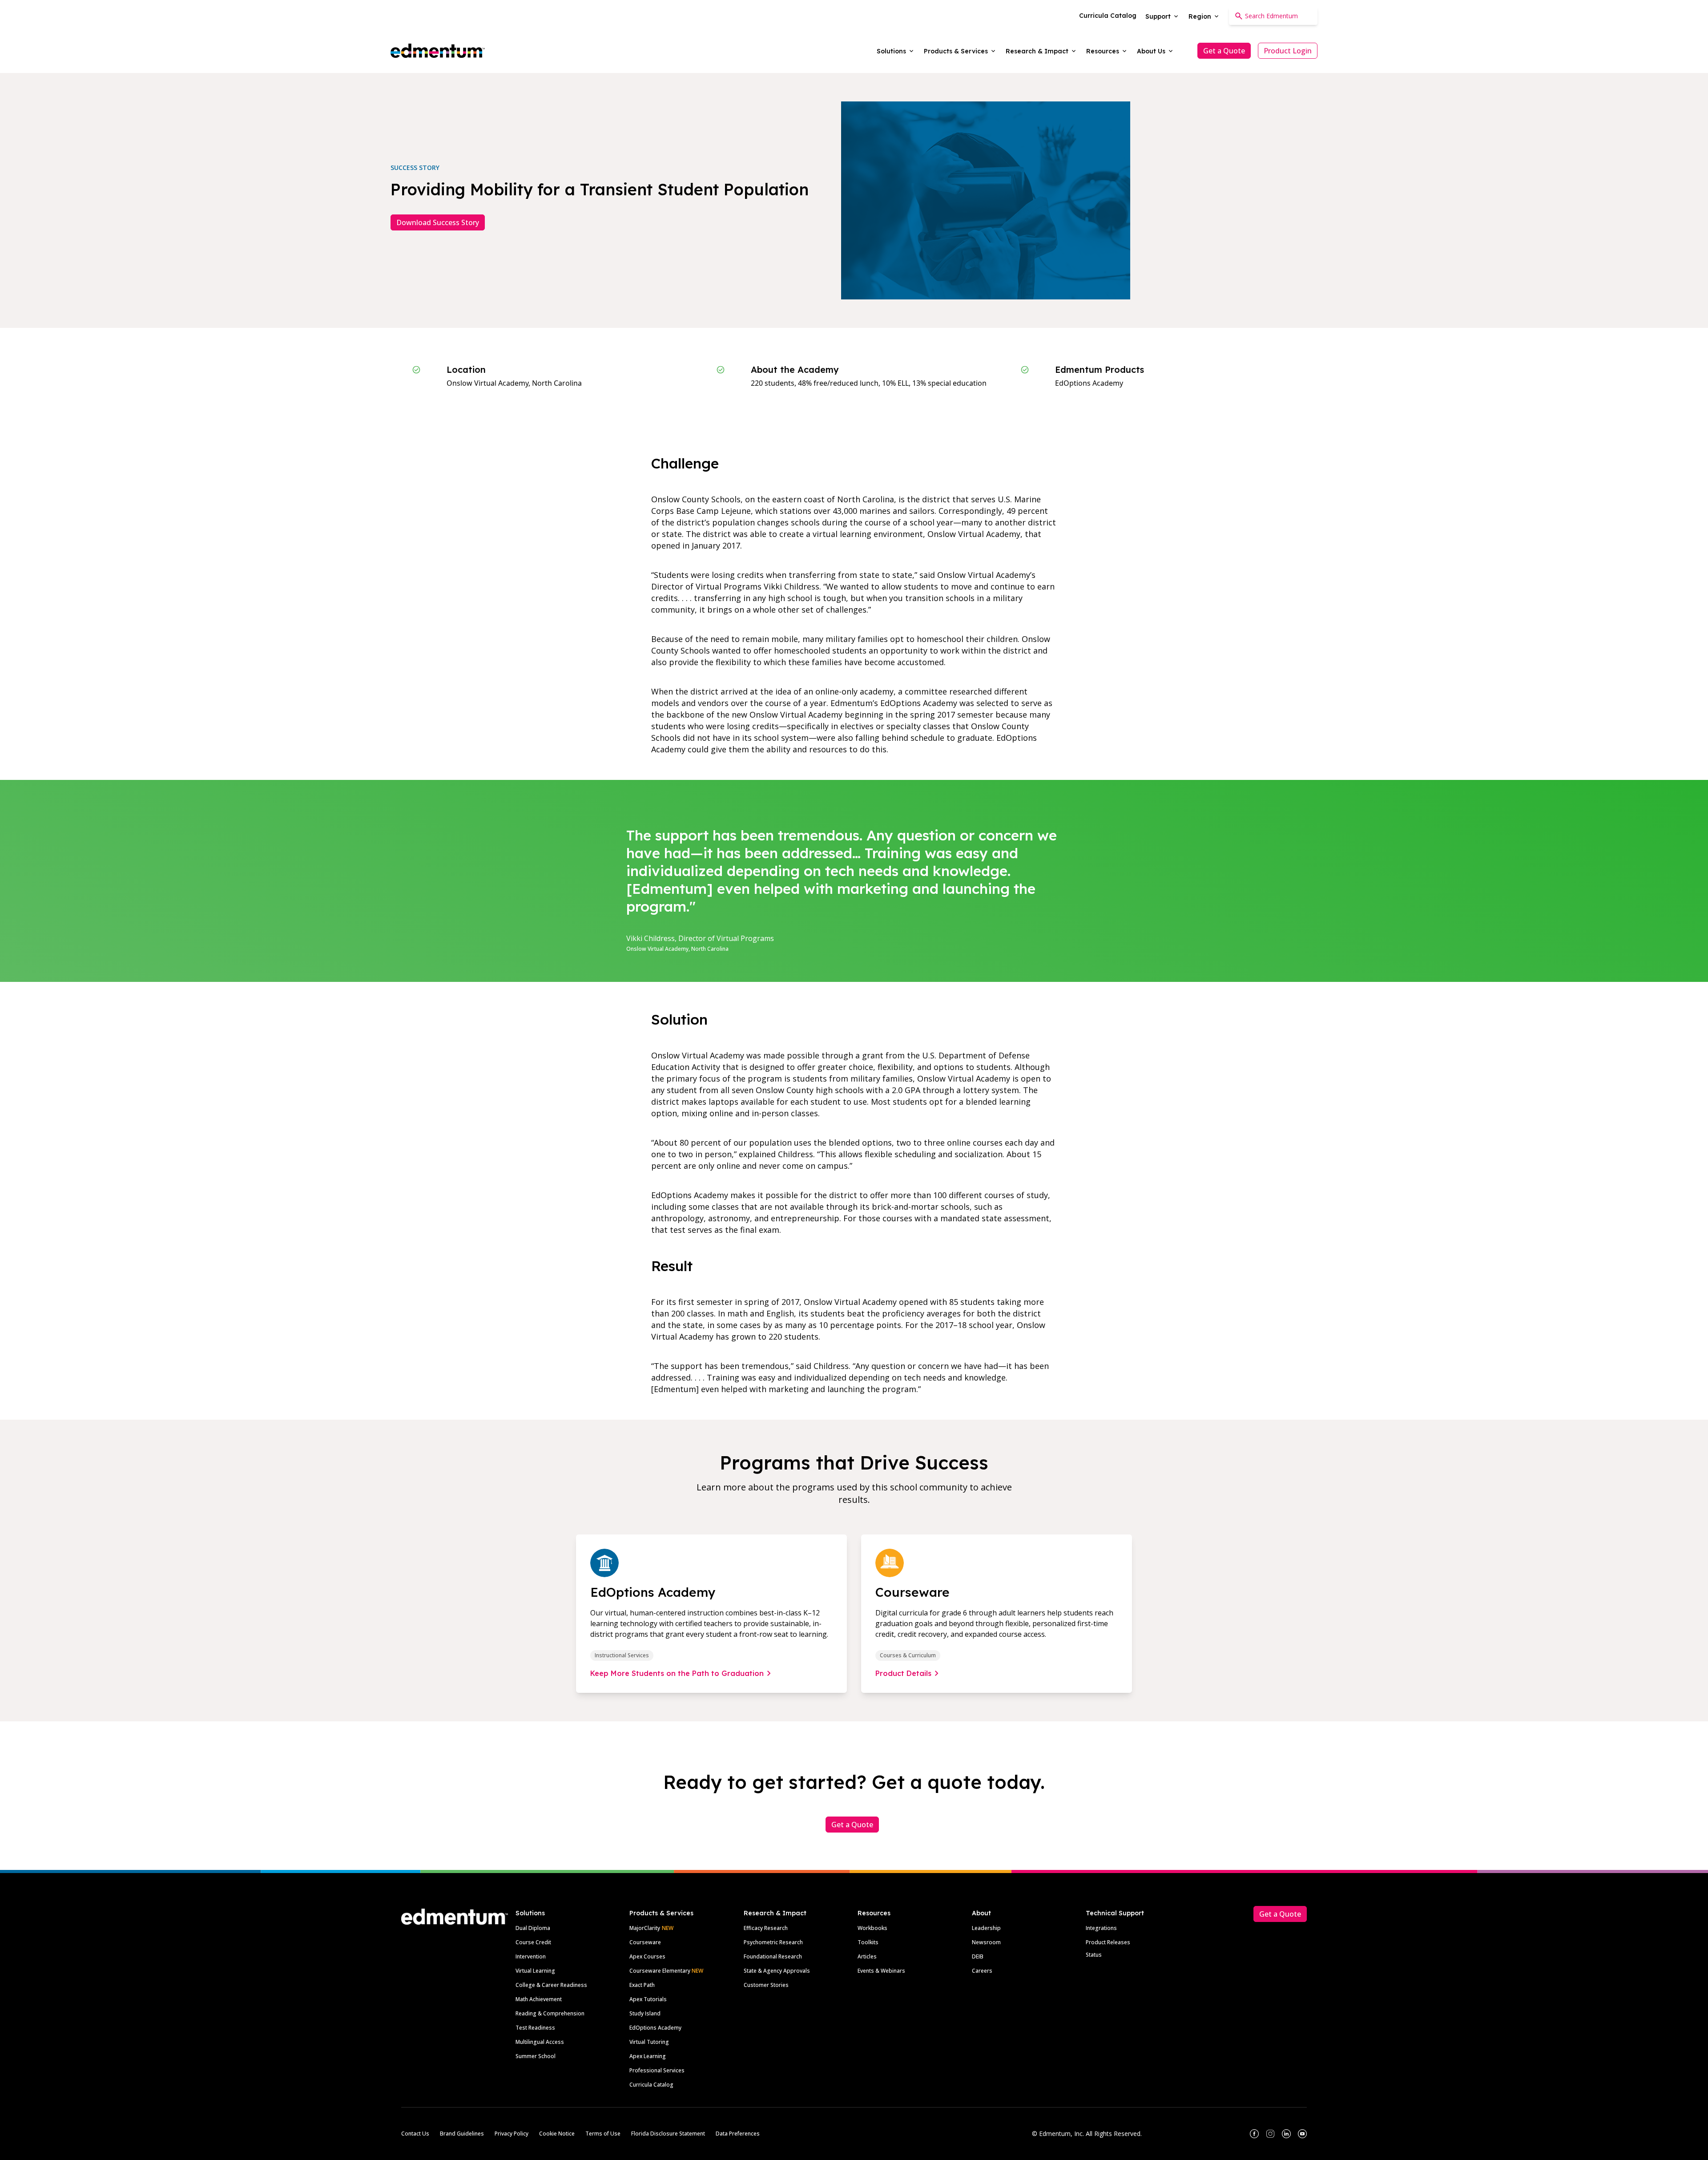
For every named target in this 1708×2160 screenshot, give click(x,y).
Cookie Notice (557, 2134)
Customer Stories (766, 1985)
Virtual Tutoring (649, 2042)
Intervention (531, 1956)
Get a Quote (1224, 51)
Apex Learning (648, 2056)
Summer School (536, 2056)
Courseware (645, 1942)
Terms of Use (603, 2134)
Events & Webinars (881, 1971)
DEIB (978, 1956)
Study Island (645, 2013)
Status (1094, 1955)
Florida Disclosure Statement (668, 2134)
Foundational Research (773, 1956)
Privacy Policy (512, 2134)
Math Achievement (539, 1999)
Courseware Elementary (666, 1971)
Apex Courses (647, 1956)
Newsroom (986, 1942)
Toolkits (868, 1942)
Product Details (903, 1673)
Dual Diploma (533, 1928)
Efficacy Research (766, 1928)
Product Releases (1108, 1942)
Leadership (986, 1928)
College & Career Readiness (551, 1985)
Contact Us (415, 2134)
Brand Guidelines (462, 2134)
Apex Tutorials (648, 1999)
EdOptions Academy (655, 2028)
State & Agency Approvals (777, 1971)
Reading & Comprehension (550, 2013)
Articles (867, 1956)
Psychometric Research (773, 1942)
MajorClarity (645, 1928)
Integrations (1101, 1928)
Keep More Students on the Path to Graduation (677, 1673)
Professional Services (657, 2070)
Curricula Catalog (651, 2085)
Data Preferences (738, 2134)
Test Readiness (535, 2028)
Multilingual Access (540, 2042)
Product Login (1288, 51)
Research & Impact (775, 1913)
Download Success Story (438, 222)
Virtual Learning (535, 1971)
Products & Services (661, 1913)
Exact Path (642, 1985)
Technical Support (1115, 1913)
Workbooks (872, 1928)
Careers (982, 1971)
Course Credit (533, 1942)
